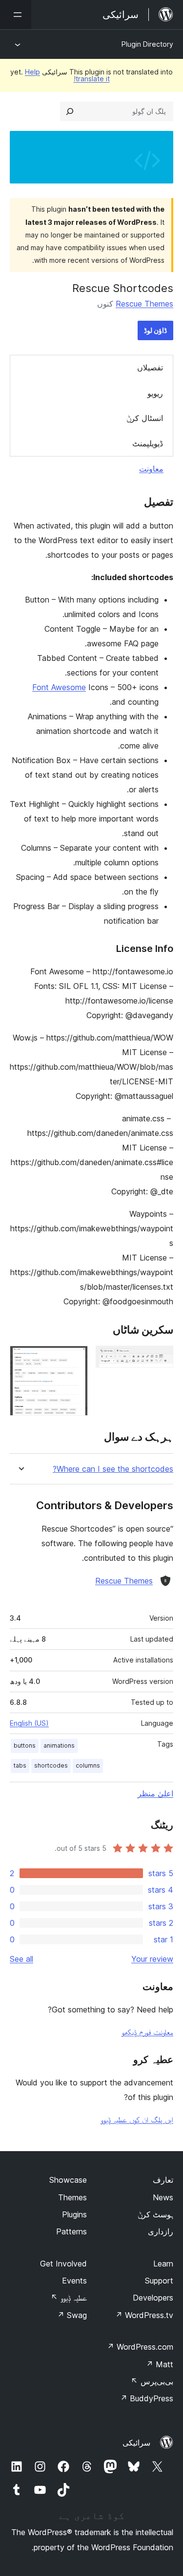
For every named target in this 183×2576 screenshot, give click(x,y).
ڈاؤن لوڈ (155, 330)
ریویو (155, 393)
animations (59, 1745)
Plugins (74, 2214)
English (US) (29, 1723)
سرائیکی (136, 2443)
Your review (152, 1959)
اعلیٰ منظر (155, 1793)
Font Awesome (59, 687)
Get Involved (63, 2264)
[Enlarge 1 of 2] (160, 1359)
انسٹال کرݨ (145, 418)
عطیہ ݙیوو (69, 2298)
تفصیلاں (150, 367)
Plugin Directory (147, 44)
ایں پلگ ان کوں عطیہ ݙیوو (137, 2119)
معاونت (151, 469)
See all (21, 1959)
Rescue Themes (144, 304)
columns (88, 1765)
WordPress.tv (144, 2315)
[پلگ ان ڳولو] (70, 111)
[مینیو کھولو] (16, 15)
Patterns (71, 2231)
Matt (160, 2364)
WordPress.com (140, 2347)
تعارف (163, 2180)
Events (74, 2281)
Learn (163, 2264)
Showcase (68, 2180)
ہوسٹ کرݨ (155, 2214)
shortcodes (51, 1765)
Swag (72, 2315)
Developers (153, 2298)
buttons (25, 1745)
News (163, 2197)
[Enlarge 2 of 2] (75, 1359)
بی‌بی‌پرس (152, 2381)
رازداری (161, 2231)
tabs (20, 1765)
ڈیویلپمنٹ (148, 443)
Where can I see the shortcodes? (113, 1469)
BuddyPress (147, 2398)
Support (159, 2281)
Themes (72, 2197)
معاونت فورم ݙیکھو (147, 2032)
